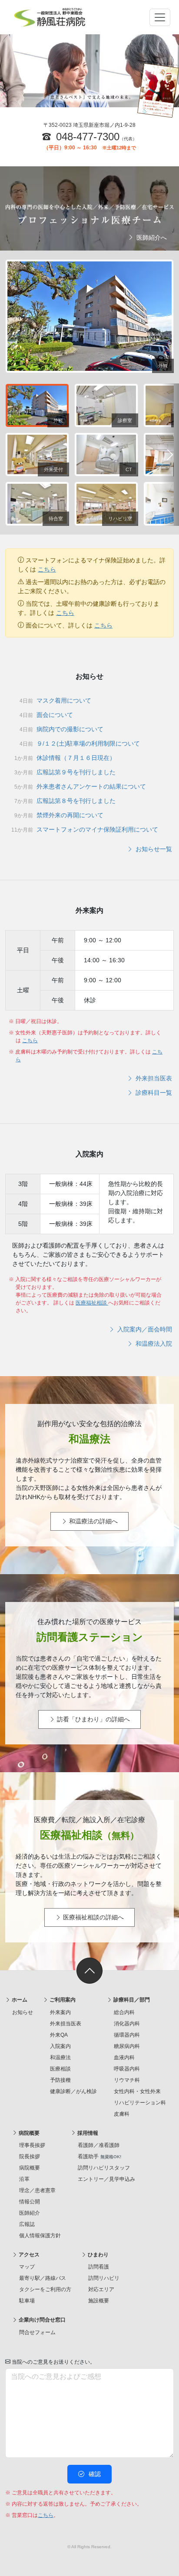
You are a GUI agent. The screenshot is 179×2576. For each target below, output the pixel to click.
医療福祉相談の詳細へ (93, 1917)
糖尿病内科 (127, 2046)
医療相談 (60, 2069)
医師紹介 (30, 2213)
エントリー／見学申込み (106, 2179)
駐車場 (27, 2301)
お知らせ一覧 (153, 849)
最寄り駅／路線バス (43, 2278)
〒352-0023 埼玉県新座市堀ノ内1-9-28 (89, 125)
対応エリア (101, 2289)
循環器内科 (127, 2035)
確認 (94, 2474)
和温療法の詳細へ (93, 1521)
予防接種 (60, 2080)
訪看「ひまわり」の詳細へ (93, 1719)
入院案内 (60, 2046)
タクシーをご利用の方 (45, 2289)
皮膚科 (122, 2114)
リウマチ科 (127, 2080)
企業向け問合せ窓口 (41, 2320)
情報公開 (30, 2202)
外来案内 (60, 2012)
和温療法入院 (153, 1344)
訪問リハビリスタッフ (104, 2168)
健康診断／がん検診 (73, 2091)
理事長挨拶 (32, 2145)
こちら (47, 569)
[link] (89, 1971)
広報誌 (27, 2224)
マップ (27, 2267)
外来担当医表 (153, 1078)
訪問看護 (99, 2267)
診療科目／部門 (131, 2000)
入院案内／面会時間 (144, 1329)
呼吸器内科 (127, 2069)
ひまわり (98, 2255)
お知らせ (23, 2012)
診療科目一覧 (153, 1093)
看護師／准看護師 (99, 2145)
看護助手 (99, 2157)
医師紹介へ (151, 238)
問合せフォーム (37, 2332)
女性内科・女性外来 (137, 2091)
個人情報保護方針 (40, 2236)
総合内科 (124, 2012)
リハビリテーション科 (140, 2103)
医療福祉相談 (92, 1303)
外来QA (59, 2035)
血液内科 (124, 2057)
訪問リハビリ (104, 2278)
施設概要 (99, 2301)
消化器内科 (127, 2024)
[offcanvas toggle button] (160, 17)
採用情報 (87, 2133)
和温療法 (60, 2057)
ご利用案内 (62, 2000)
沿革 (24, 2179)
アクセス (28, 2255)
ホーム (19, 2000)
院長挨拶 (30, 2157)
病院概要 (28, 2133)
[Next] (170, 455)
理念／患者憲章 (37, 2190)
